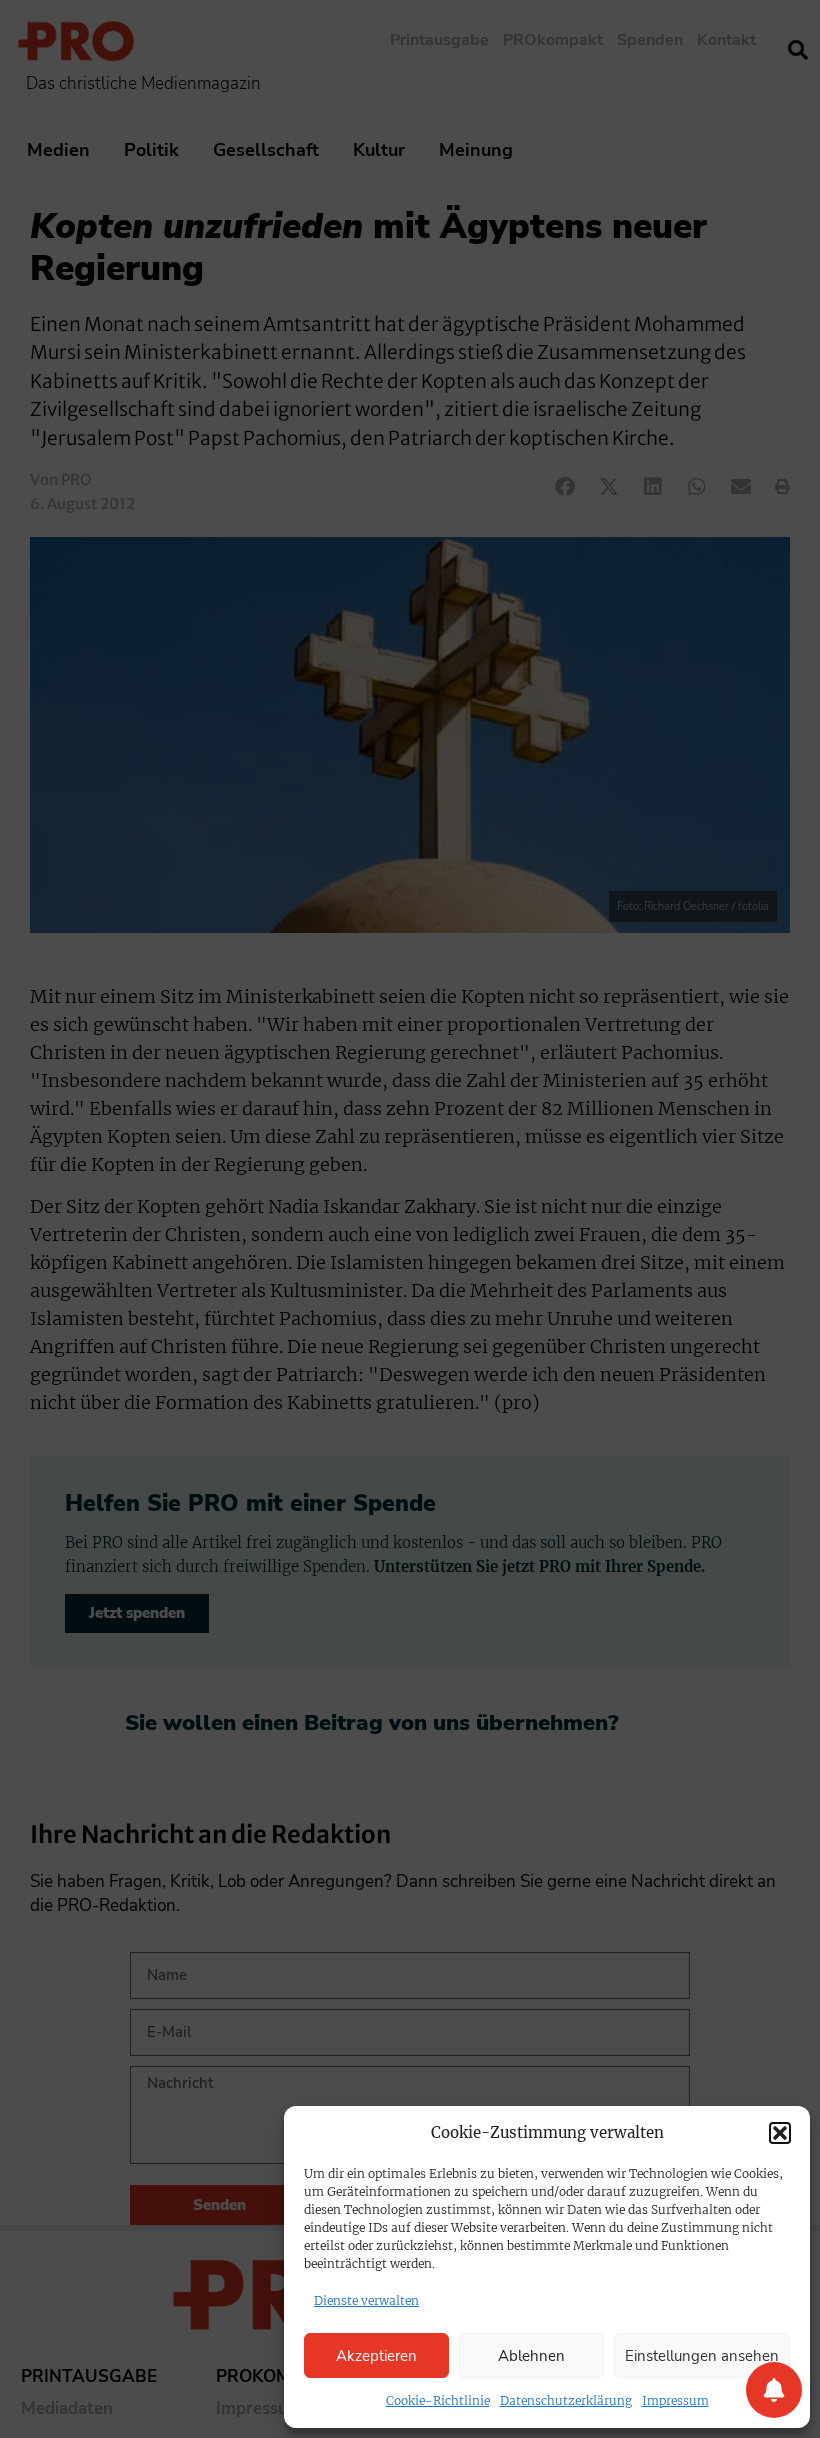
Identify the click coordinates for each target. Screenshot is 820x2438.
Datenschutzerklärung (566, 2400)
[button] (780, 2133)
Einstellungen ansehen (702, 2356)
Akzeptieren (376, 2356)
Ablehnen (531, 2356)
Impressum (675, 2400)
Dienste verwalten (366, 2300)
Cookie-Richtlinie (438, 2400)
